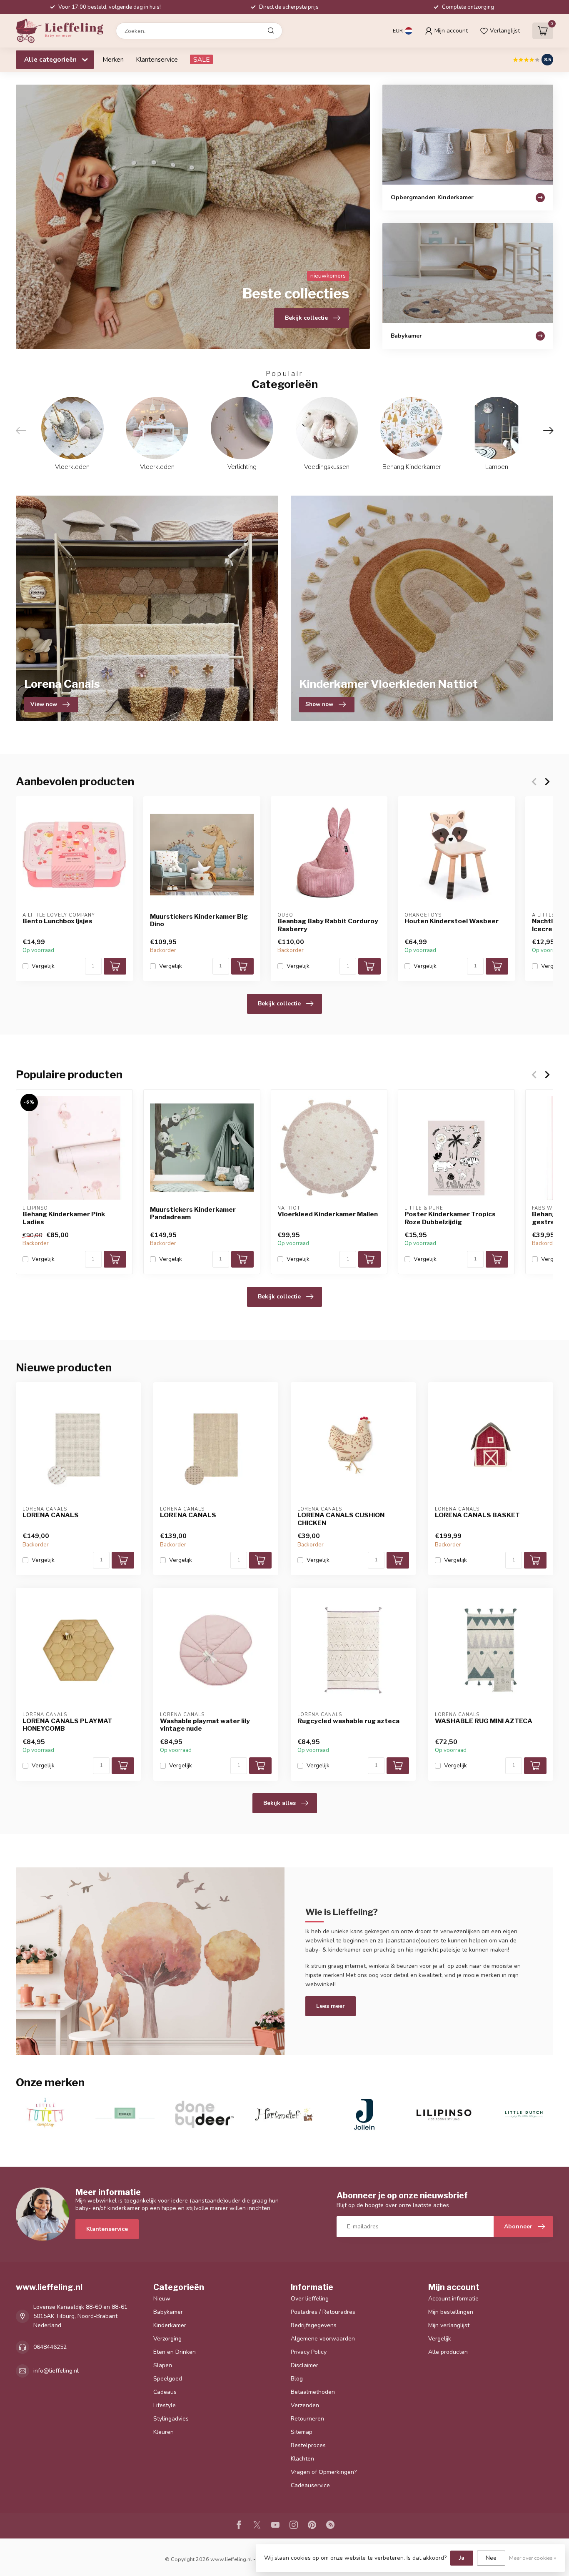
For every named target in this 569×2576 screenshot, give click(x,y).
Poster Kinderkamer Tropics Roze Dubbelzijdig (450, 1218)
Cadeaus (165, 2392)
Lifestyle (165, 2405)
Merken (113, 59)
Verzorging (167, 2339)
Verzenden (305, 2405)
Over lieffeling (310, 2299)
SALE (201, 59)
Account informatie (453, 2299)
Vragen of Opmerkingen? (324, 2472)
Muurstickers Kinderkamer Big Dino (199, 920)
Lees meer (331, 2006)
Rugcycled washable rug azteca (348, 1721)
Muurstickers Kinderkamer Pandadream (193, 1213)
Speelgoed (168, 2379)
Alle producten (448, 2352)
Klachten (302, 2459)
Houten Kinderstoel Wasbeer (452, 921)
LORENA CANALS (51, 1515)
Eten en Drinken (175, 2352)
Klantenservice (157, 59)
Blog (297, 2379)
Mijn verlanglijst (449, 2325)
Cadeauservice (310, 2485)
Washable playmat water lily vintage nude (205, 1725)
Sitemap (302, 2432)
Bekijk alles (280, 1803)
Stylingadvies (171, 2419)
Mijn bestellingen (451, 2312)
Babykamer (168, 2312)
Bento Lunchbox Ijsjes (57, 921)
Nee (491, 2558)
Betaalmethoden (313, 2392)
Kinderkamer (170, 2325)
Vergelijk (43, 966)
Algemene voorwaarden (323, 2339)
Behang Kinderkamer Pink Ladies (64, 1218)
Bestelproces (308, 2445)
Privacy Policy (309, 2352)
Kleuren (163, 2432)
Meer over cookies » (533, 2558)
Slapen (163, 2365)
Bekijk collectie (279, 1004)
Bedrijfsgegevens (314, 2325)
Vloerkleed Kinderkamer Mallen (328, 1214)
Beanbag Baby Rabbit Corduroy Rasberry (328, 925)
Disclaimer (304, 2365)
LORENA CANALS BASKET (477, 1515)
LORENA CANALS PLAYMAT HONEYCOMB (67, 1725)
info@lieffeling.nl (56, 2371)
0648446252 (50, 2347)
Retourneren (307, 2419)
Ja (462, 2558)
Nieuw (162, 2299)
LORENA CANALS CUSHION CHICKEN (341, 1519)
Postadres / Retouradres (323, 2312)
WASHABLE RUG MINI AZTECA (484, 1721)
